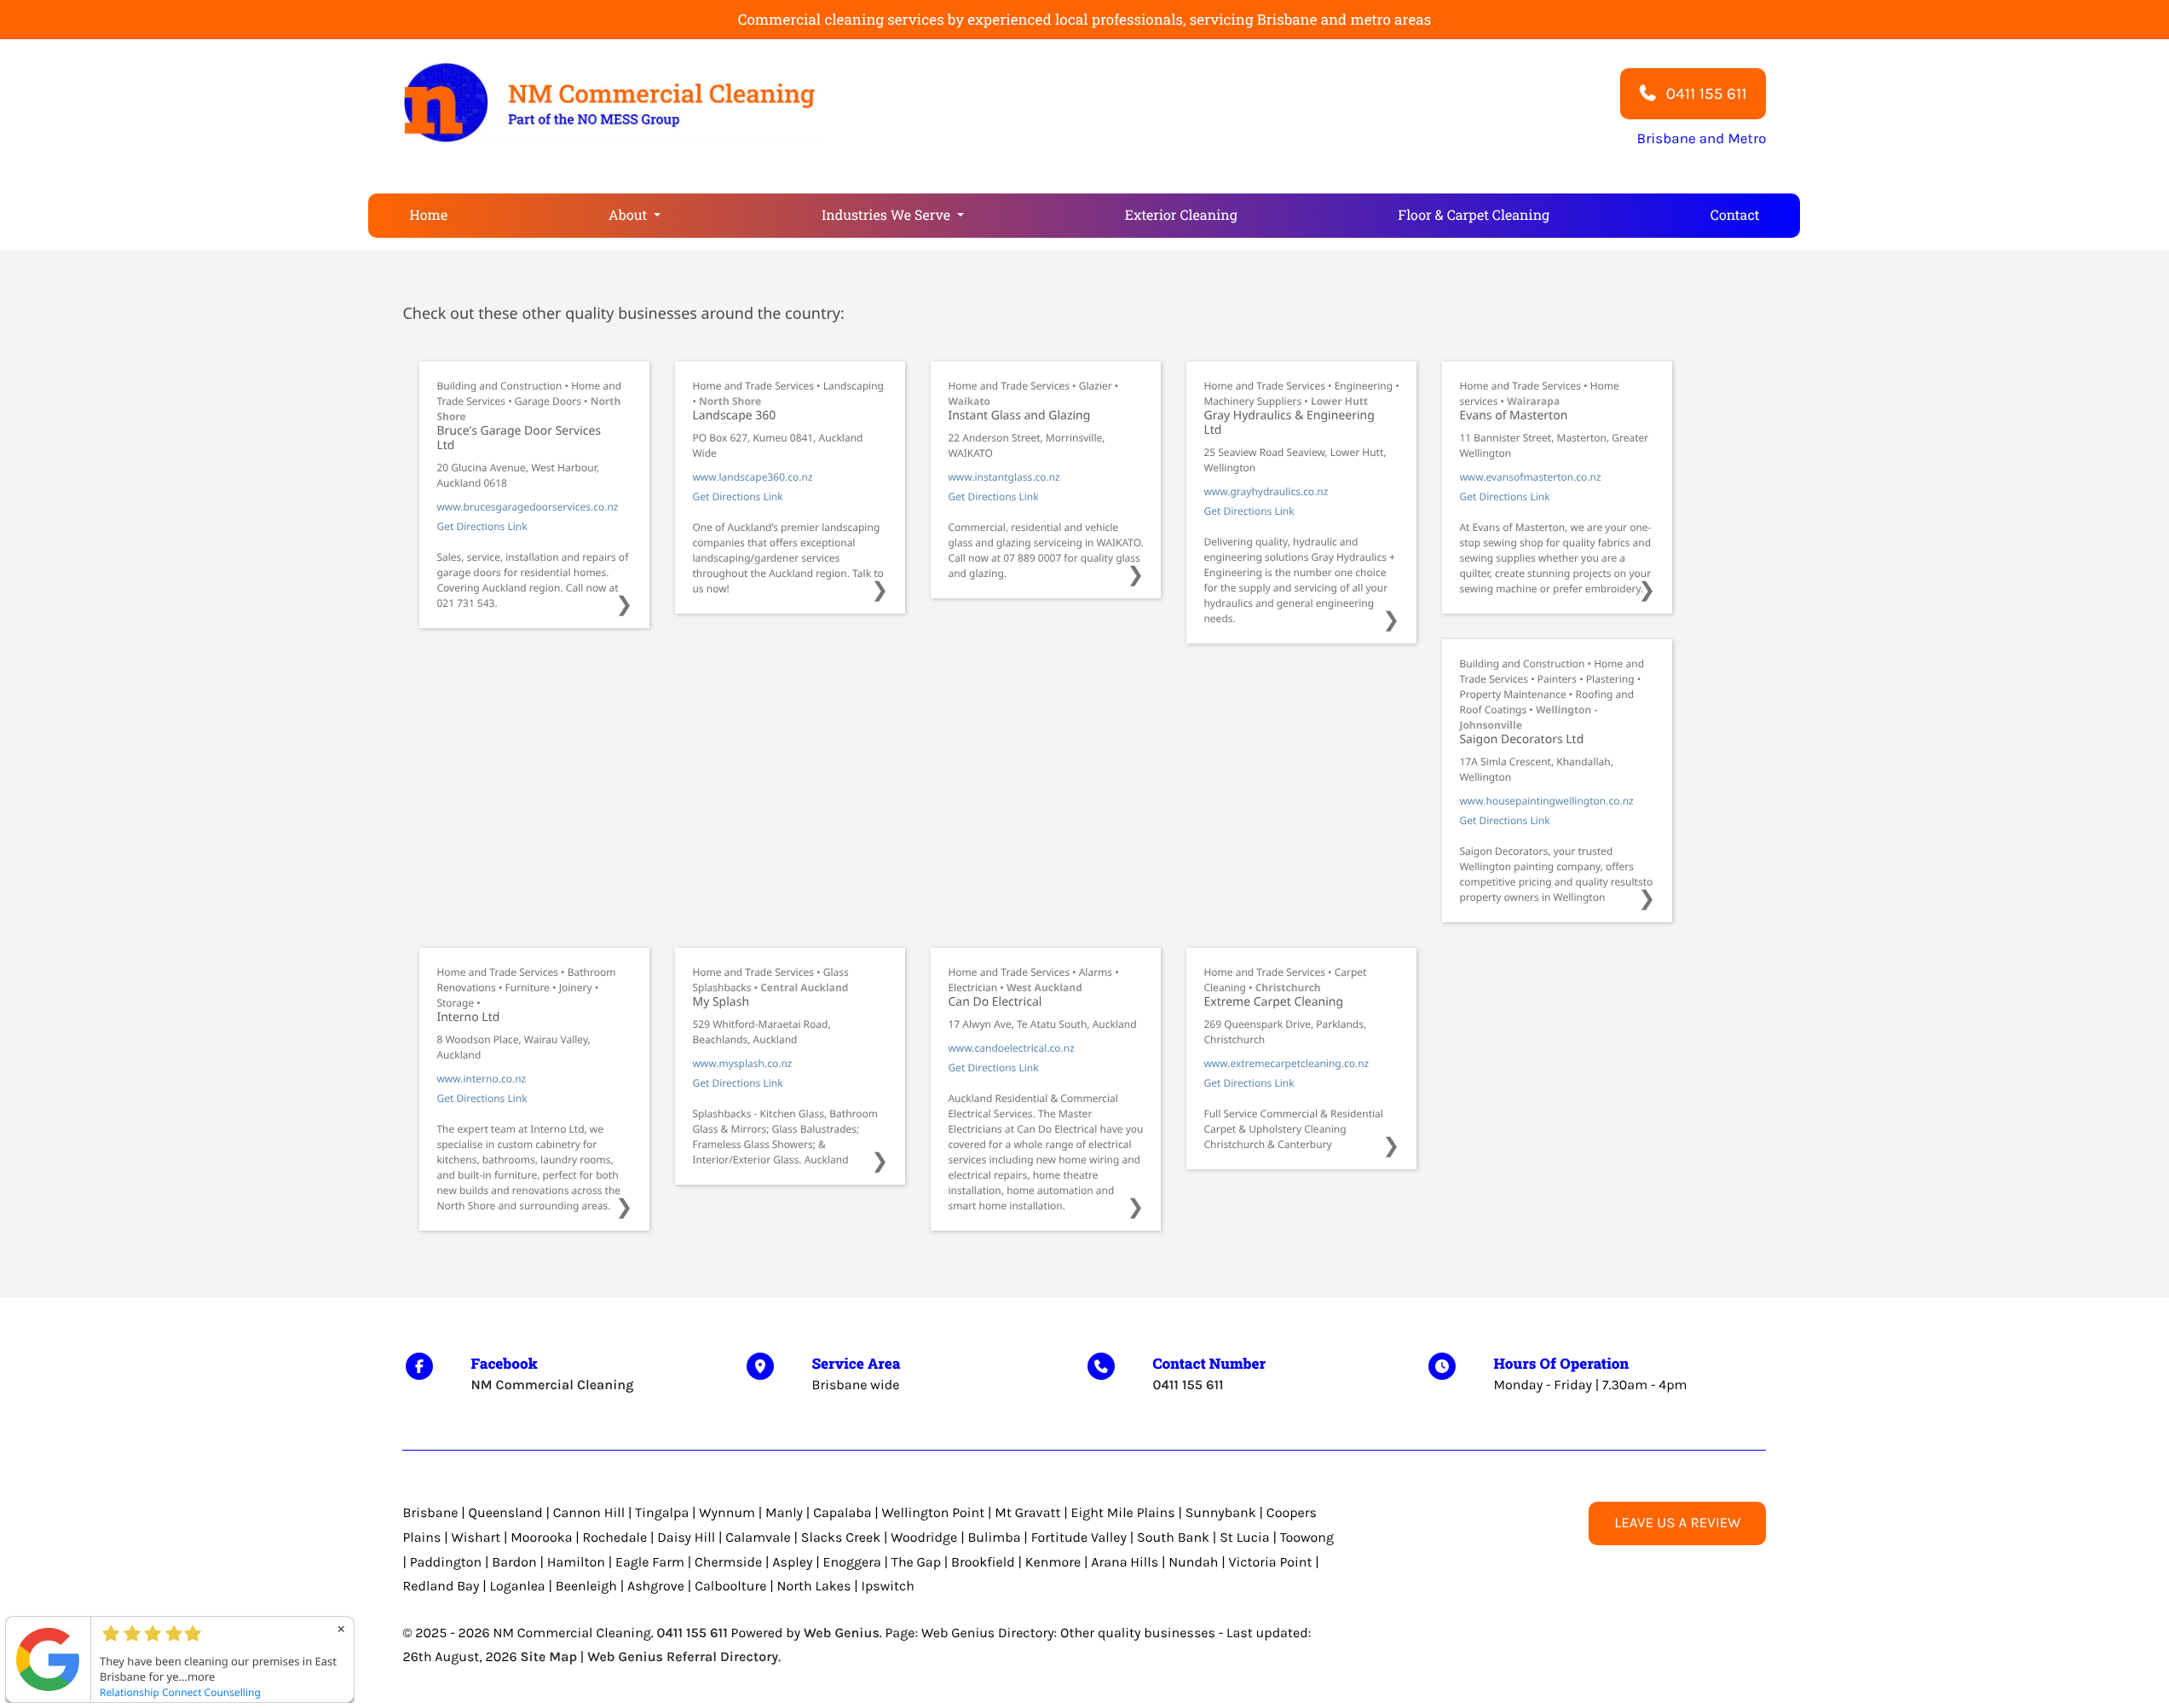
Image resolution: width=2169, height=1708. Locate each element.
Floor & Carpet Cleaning (1474, 215)
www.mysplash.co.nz (742, 1063)
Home (428, 215)
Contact (1735, 215)
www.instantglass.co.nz (1004, 477)
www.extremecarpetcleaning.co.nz (1286, 1063)
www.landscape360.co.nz (752, 477)
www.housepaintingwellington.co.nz (1546, 801)
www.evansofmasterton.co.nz (1530, 477)
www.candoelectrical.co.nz (1011, 1048)
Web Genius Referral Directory (683, 1657)
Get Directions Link (482, 526)
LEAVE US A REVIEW (1677, 1523)
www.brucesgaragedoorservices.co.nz (527, 507)
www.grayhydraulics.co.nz (1266, 491)
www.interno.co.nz (481, 1079)
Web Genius (842, 1633)
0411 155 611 (1188, 1385)
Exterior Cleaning (1181, 215)
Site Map (549, 1657)
